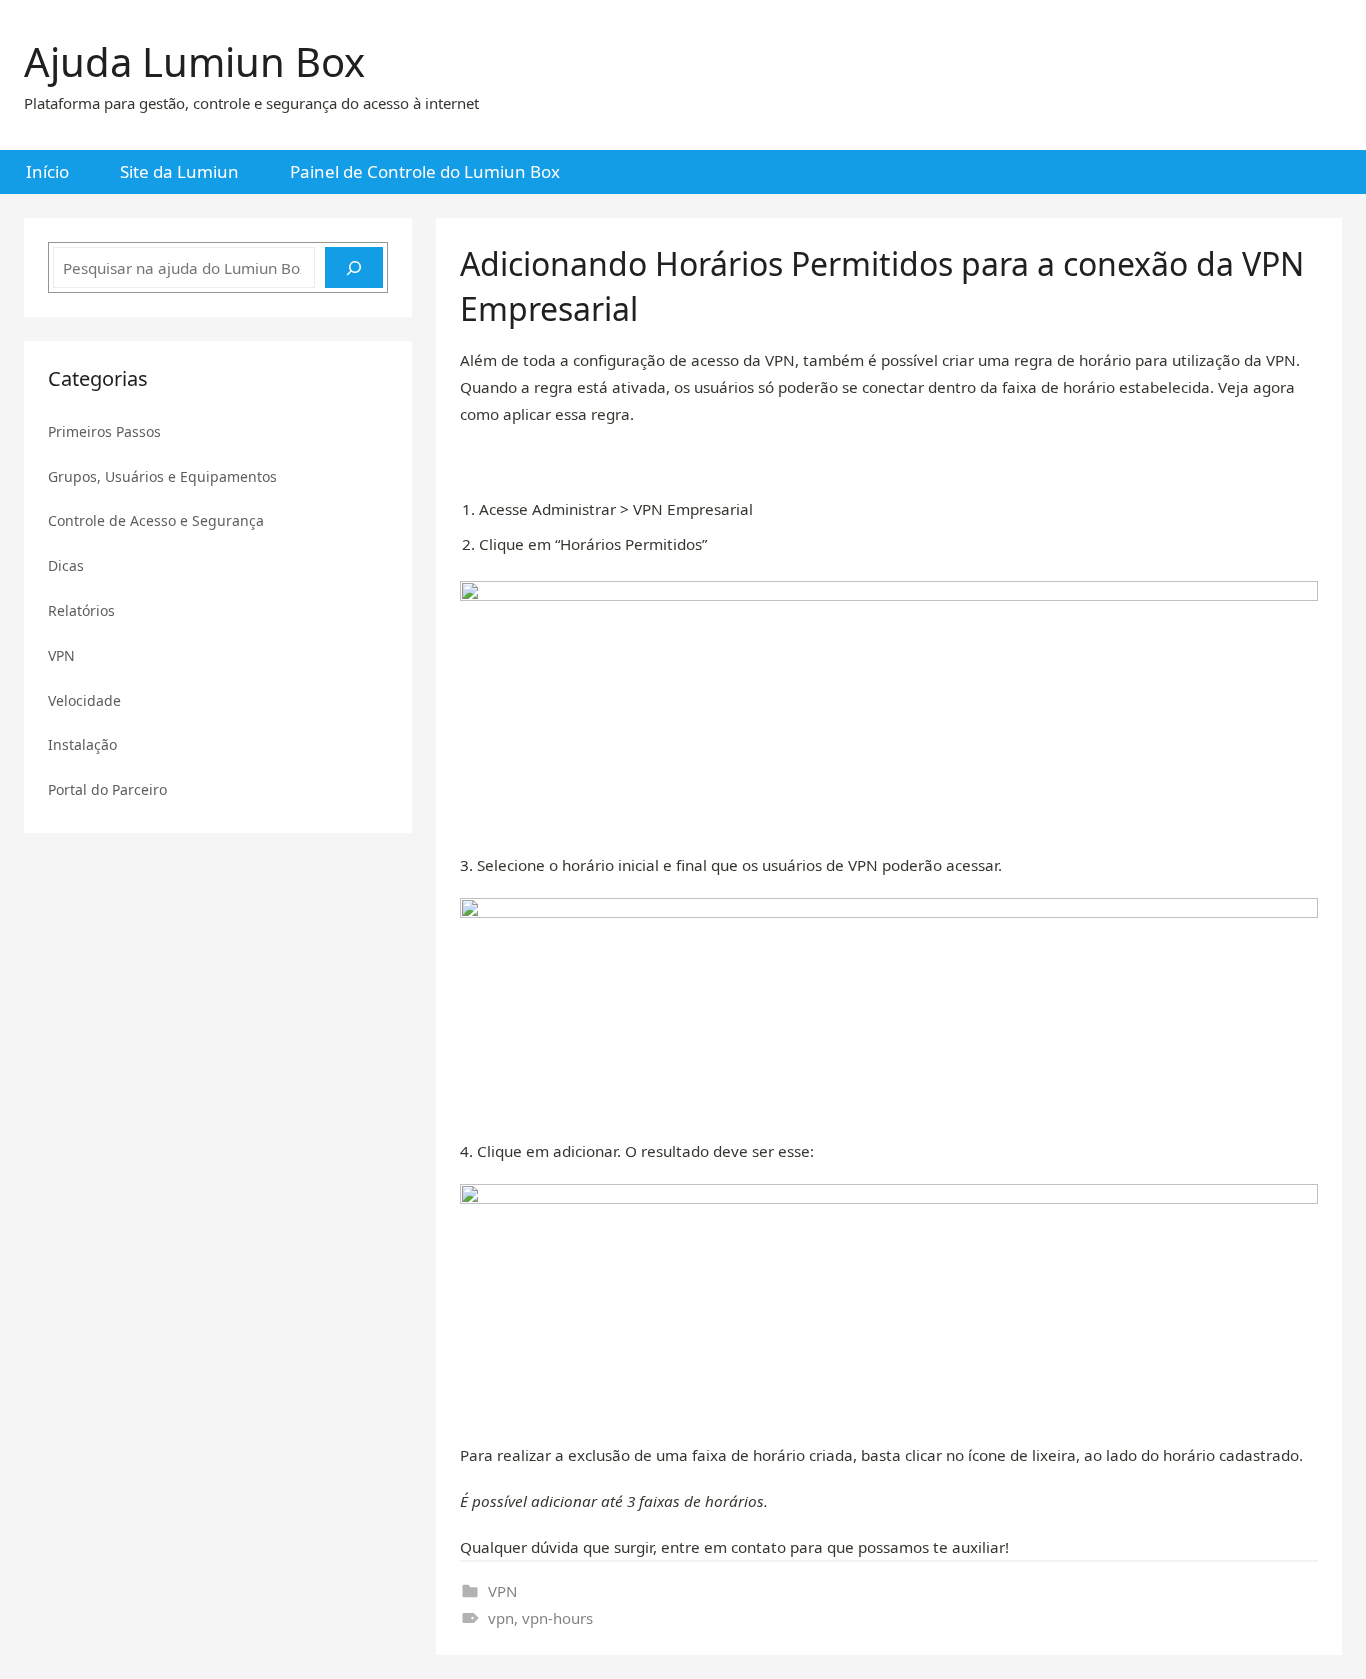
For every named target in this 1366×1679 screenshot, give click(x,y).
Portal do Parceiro (107, 789)
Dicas (66, 565)
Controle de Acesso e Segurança (156, 520)
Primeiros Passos (104, 431)
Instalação (82, 744)
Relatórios (81, 610)
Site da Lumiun (179, 171)
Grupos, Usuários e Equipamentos (162, 476)
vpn (501, 1618)
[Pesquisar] (354, 267)
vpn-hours (557, 1618)
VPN (502, 1591)
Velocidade (84, 700)
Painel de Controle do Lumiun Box (425, 171)
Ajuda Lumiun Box (194, 61)
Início (47, 171)
